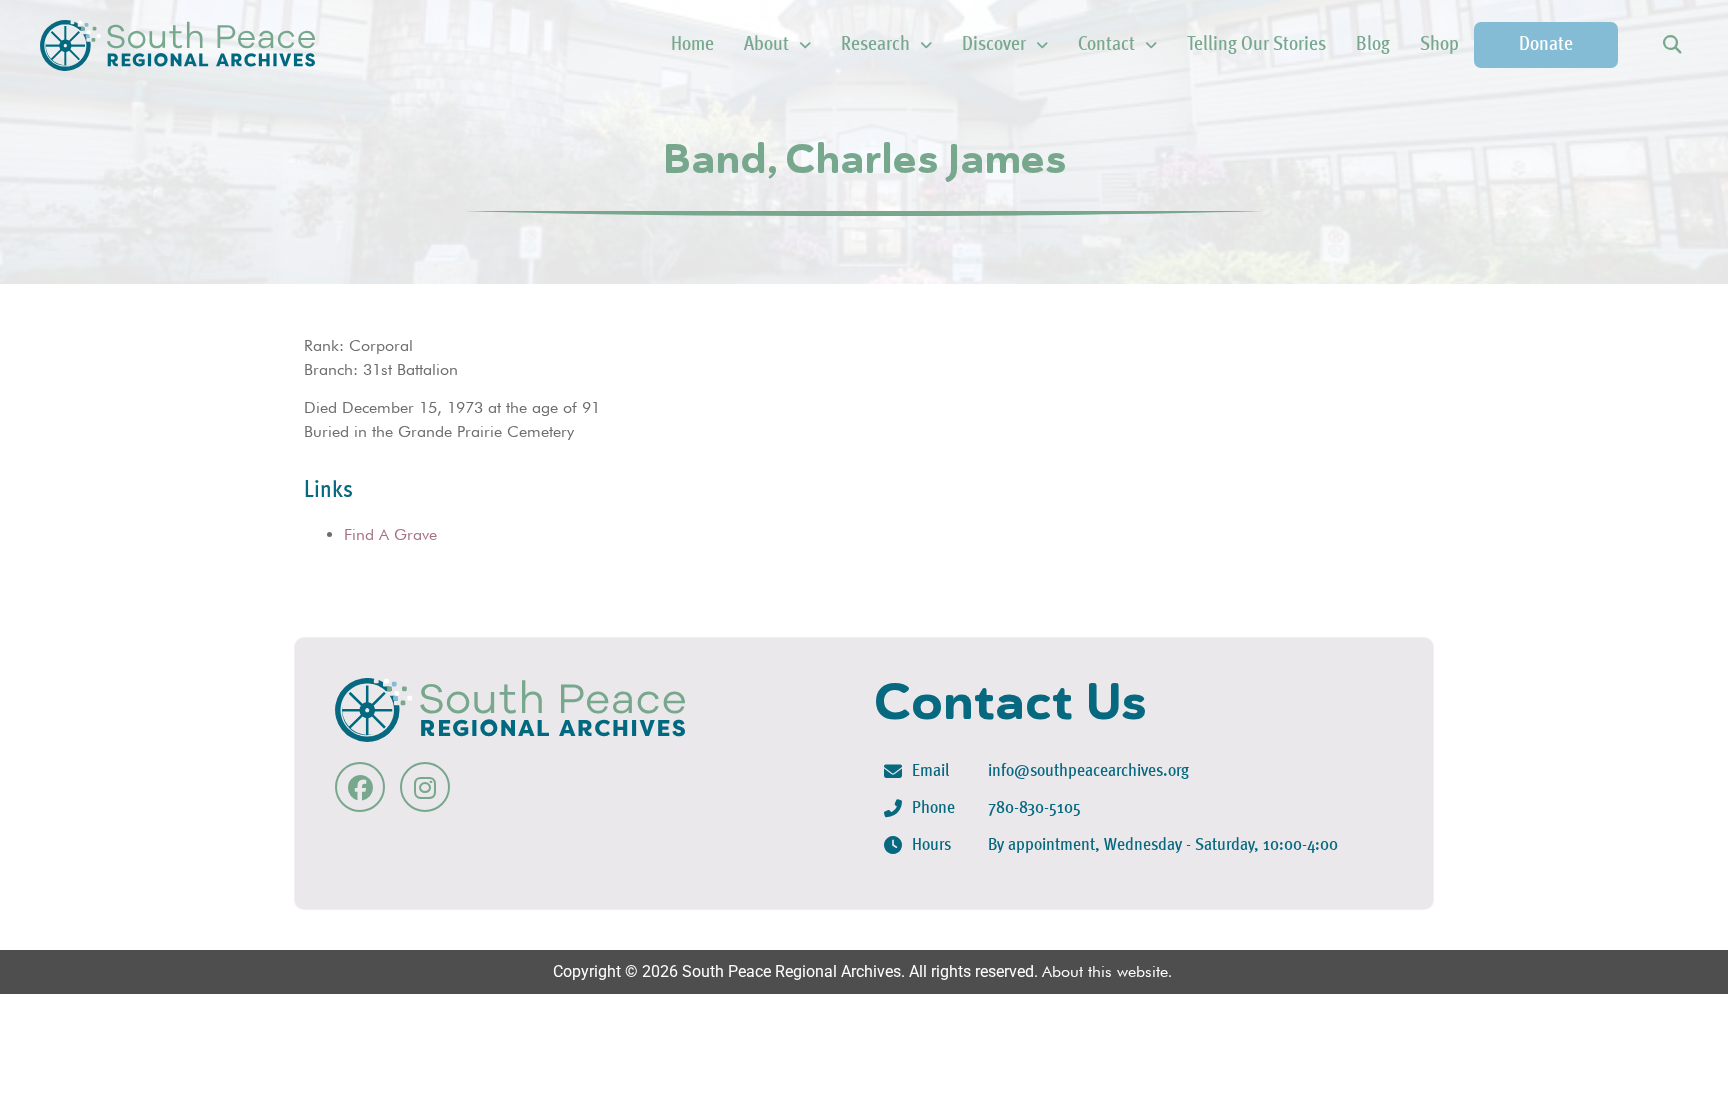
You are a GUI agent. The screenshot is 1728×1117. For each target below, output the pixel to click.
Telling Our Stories (1256, 45)
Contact (1106, 45)
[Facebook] (360, 787)
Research (875, 45)
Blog (1373, 45)
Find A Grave (390, 534)
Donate (1546, 45)
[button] (1671, 45)
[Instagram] (425, 787)
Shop (1439, 45)
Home (692, 45)
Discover (994, 45)
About (766, 45)
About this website (1105, 971)
